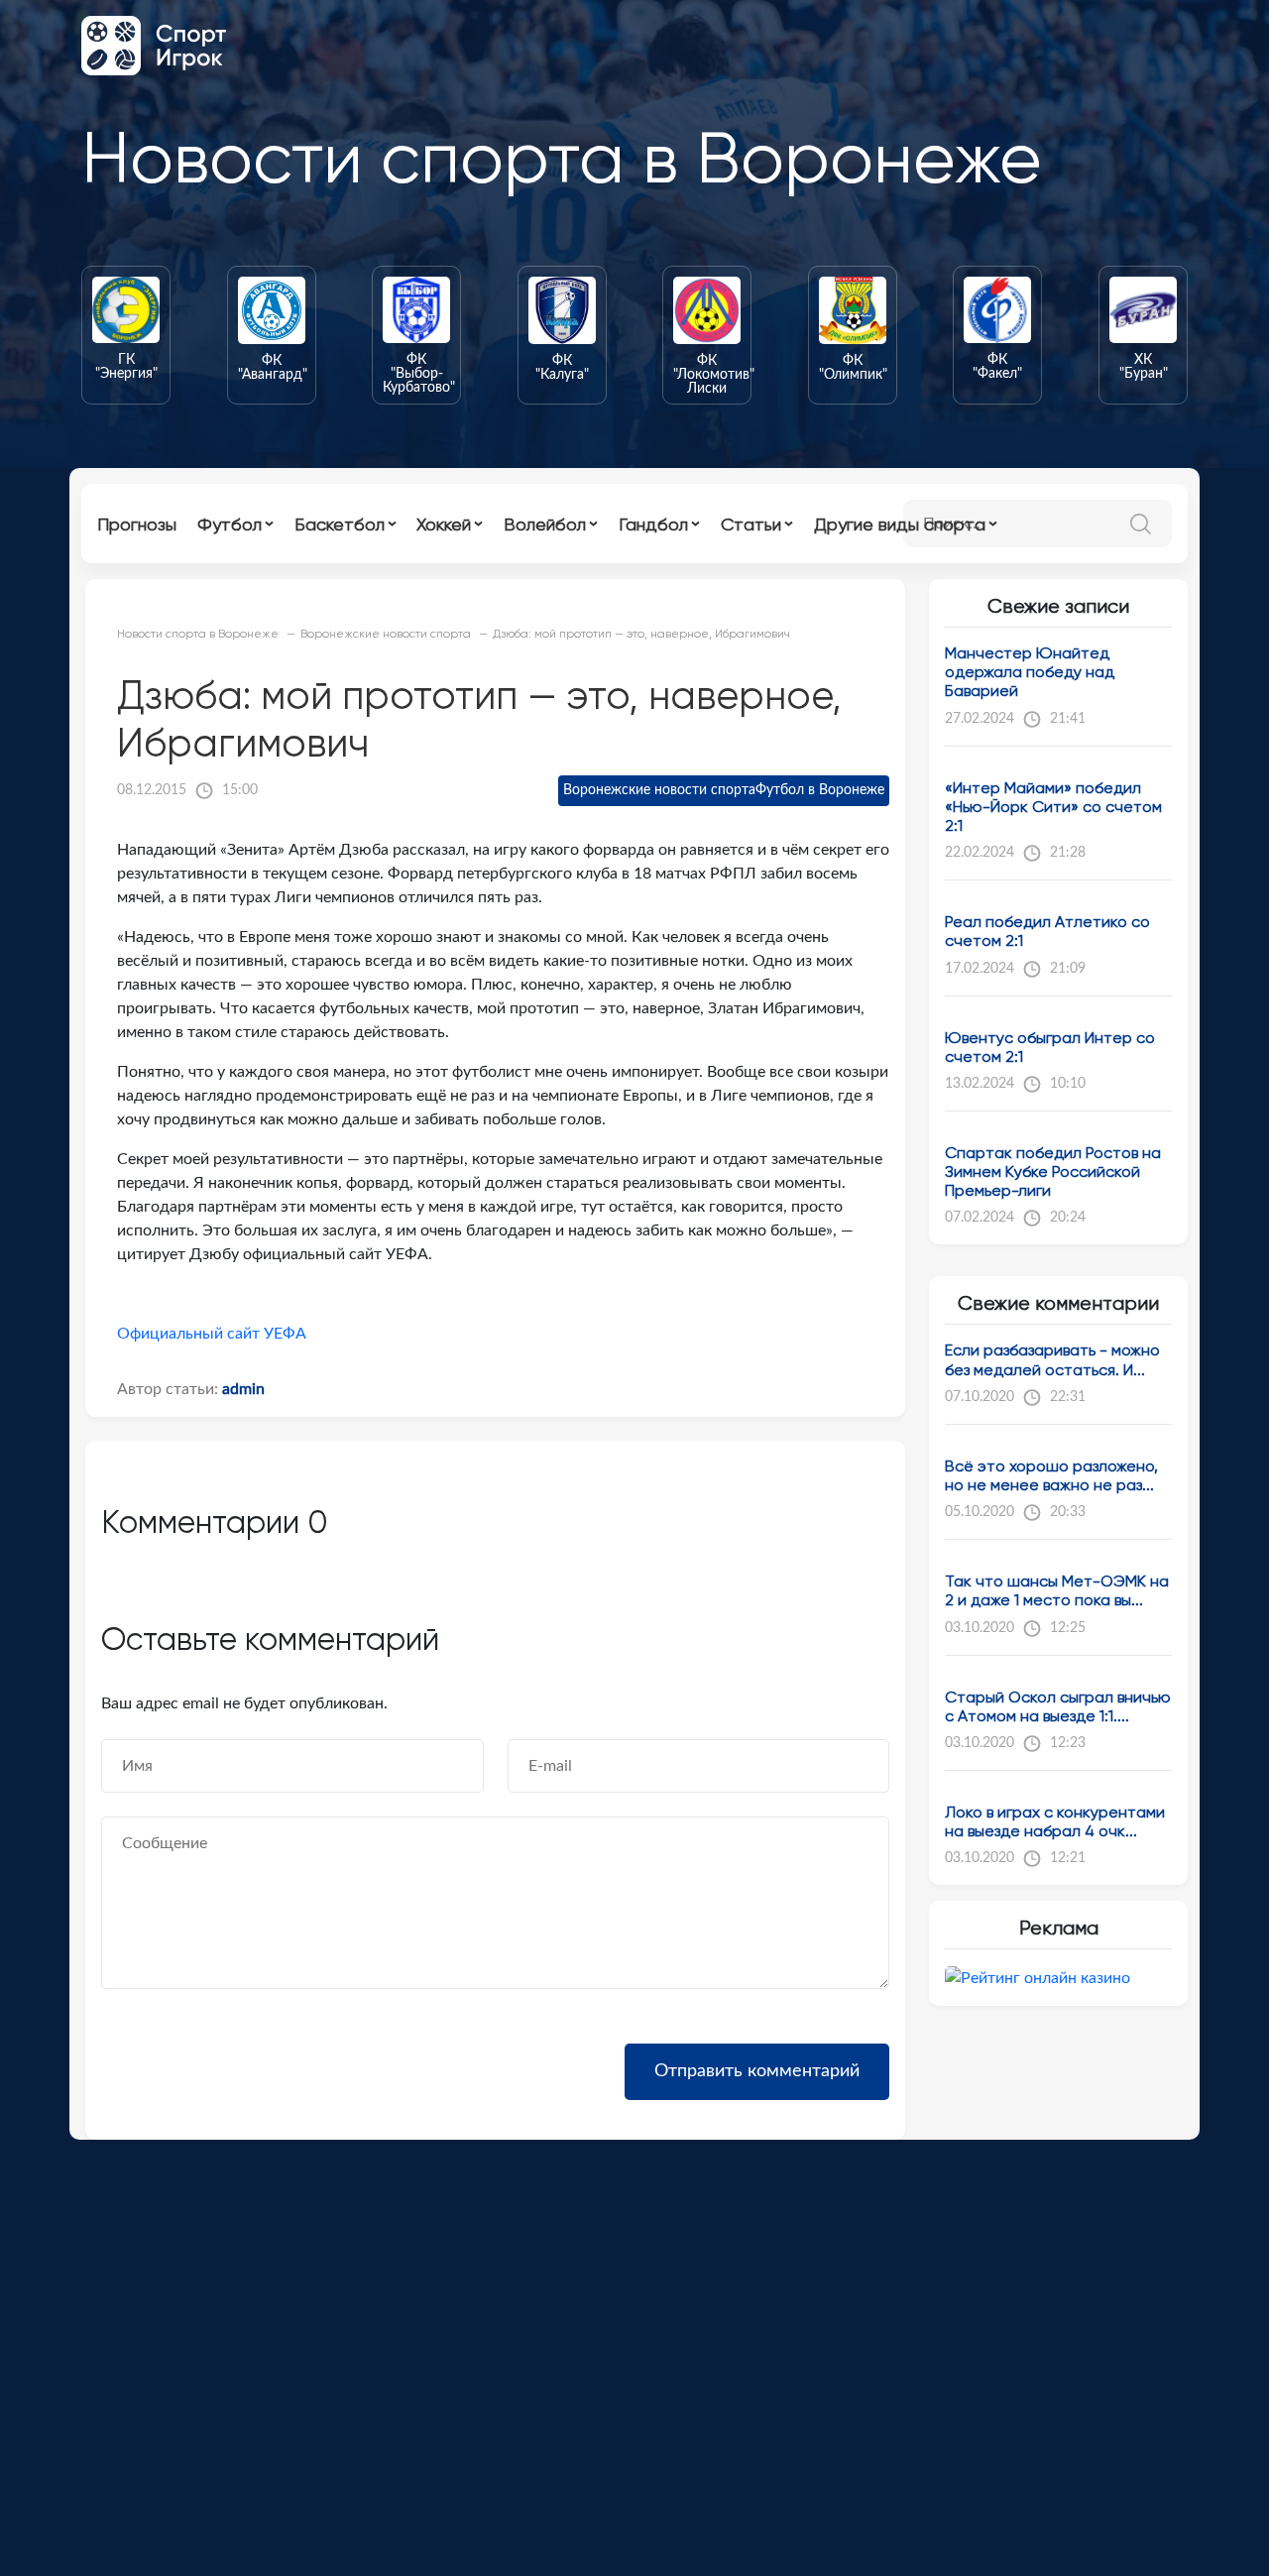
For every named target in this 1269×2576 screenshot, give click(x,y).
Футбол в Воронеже (820, 790)
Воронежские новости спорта (659, 790)
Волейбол (545, 524)
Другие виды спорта (900, 524)
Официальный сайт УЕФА (212, 1334)
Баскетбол (340, 524)
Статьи (751, 524)
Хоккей (444, 524)
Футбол (230, 524)
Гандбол (653, 524)
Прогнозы (137, 524)
